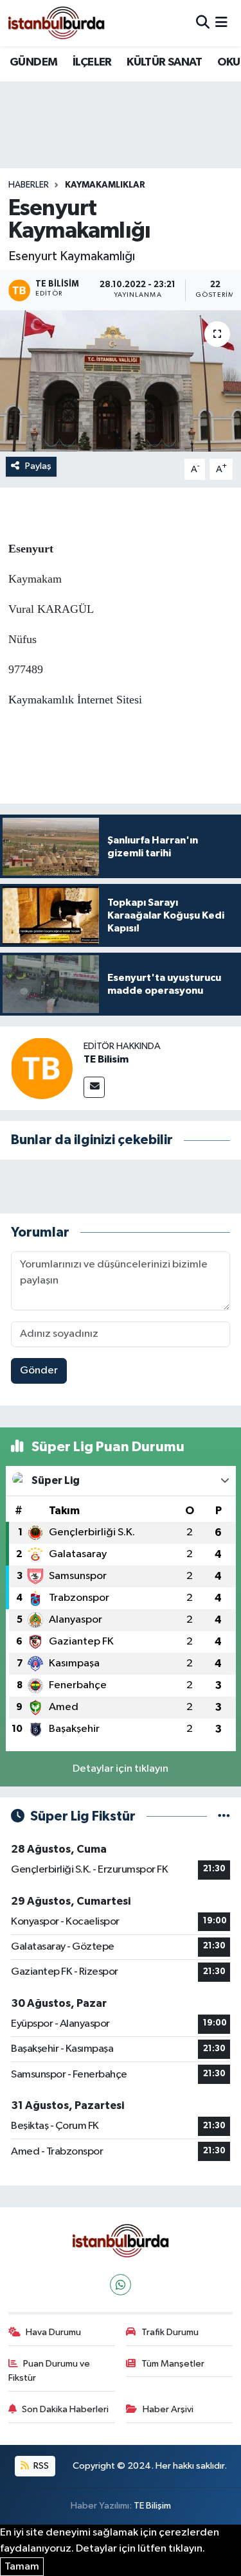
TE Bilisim (106, 1059)
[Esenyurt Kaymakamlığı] (121, 381)
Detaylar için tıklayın (121, 1769)
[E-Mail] (94, 1087)
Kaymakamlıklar (105, 185)
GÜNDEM (33, 62)
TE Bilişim (152, 2506)
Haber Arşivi (168, 2409)
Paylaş (38, 466)
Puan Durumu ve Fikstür (49, 2371)
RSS (40, 2466)
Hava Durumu (53, 2332)
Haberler (29, 185)
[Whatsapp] (121, 2285)
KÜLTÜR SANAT (164, 62)
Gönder (39, 1371)
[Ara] (203, 23)
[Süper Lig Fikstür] (224, 1816)
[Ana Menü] (221, 23)
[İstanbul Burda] (57, 23)
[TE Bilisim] (42, 1068)
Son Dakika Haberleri (65, 2409)
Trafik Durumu (170, 2332)
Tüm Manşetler (173, 2364)
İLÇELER (92, 62)
